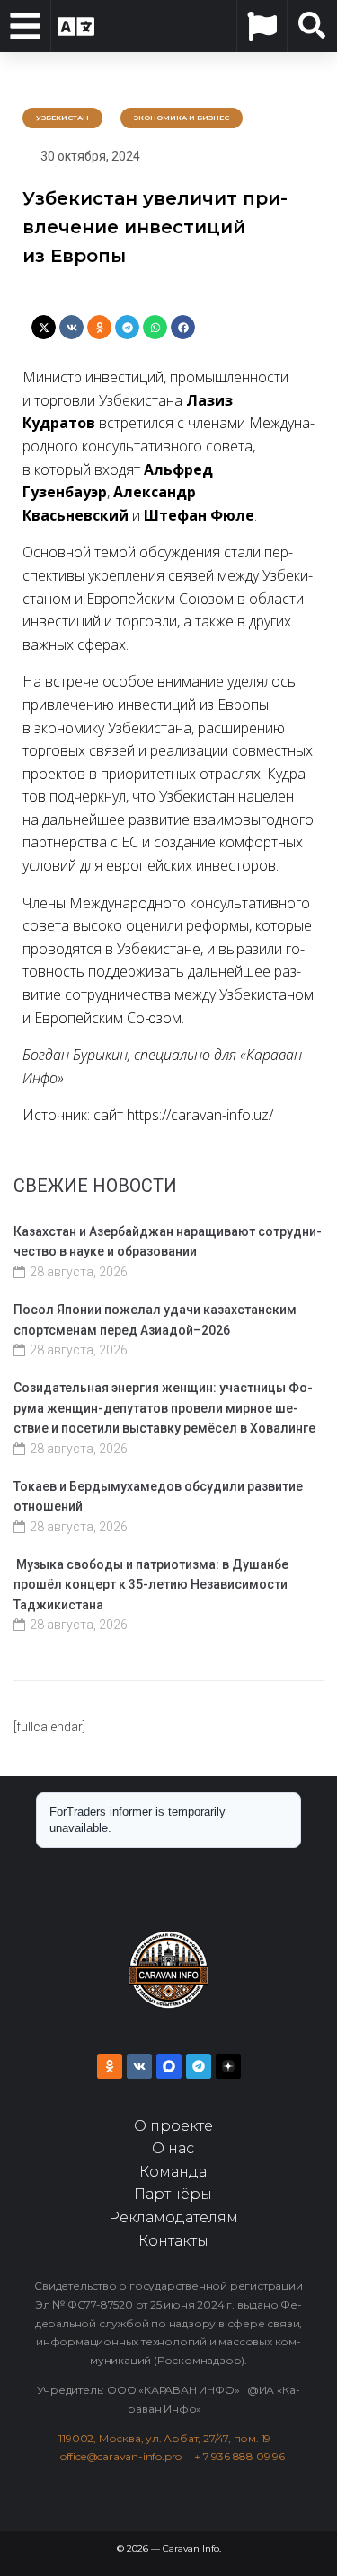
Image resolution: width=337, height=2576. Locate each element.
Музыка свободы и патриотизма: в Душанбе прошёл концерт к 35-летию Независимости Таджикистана (151, 1585)
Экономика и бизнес (182, 118)
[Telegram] (199, 2066)
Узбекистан (62, 118)
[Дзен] (228, 2066)
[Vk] (139, 2066)
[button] (44, 327)
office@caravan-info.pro (127, 2456)
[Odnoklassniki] (110, 2066)
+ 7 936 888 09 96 (239, 2456)
